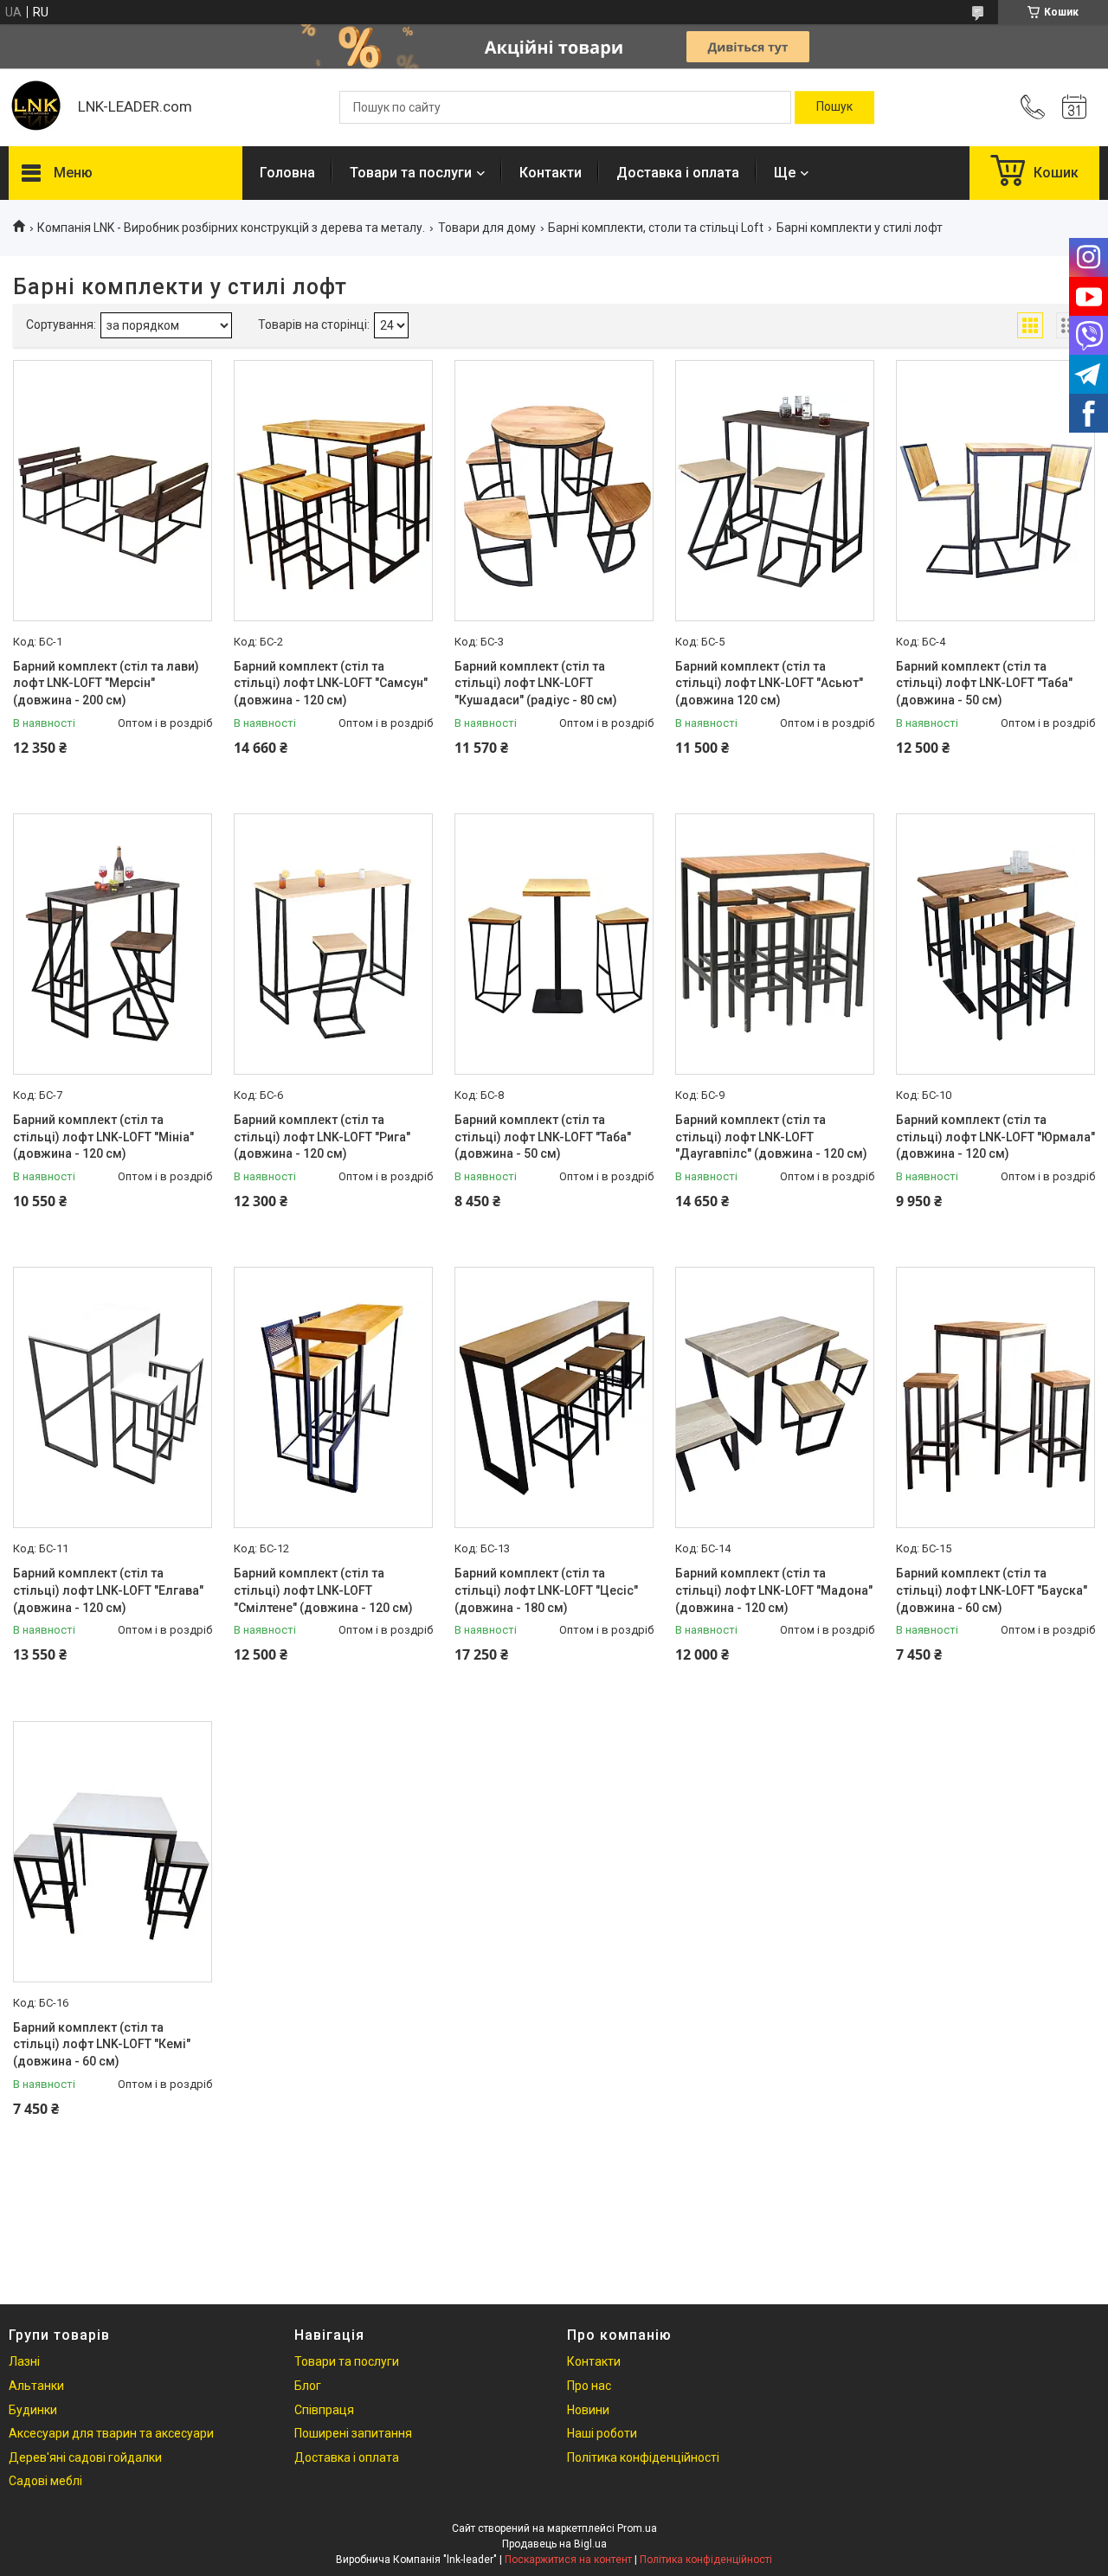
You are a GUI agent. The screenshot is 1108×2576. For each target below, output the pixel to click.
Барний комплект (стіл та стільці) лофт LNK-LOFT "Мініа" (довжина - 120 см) (103, 1137)
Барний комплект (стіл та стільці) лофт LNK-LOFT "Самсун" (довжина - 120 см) (331, 683)
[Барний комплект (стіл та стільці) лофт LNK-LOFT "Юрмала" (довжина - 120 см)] (995, 944)
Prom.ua (637, 2528)
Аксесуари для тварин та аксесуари (111, 2433)
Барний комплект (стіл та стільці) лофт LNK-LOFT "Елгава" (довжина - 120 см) (108, 1590)
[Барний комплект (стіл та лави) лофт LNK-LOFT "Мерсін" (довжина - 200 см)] (113, 491)
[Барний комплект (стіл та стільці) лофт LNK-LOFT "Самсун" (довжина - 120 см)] (333, 491)
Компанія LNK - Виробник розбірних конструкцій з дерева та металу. (231, 228)
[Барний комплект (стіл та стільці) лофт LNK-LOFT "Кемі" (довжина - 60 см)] (113, 1852)
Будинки (33, 2410)
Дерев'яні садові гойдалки (85, 2457)
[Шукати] (834, 107)
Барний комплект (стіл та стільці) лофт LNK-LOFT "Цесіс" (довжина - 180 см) (546, 1590)
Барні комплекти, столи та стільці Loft (656, 228)
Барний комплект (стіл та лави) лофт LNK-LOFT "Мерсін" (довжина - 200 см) (106, 683)
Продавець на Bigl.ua (554, 2544)
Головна (287, 173)
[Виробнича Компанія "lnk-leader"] (35, 107)
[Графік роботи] (1074, 107)
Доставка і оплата (678, 173)
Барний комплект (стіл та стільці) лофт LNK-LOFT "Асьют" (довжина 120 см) (769, 683)
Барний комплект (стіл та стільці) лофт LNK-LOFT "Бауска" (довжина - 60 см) (992, 1590)
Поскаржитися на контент (568, 2560)
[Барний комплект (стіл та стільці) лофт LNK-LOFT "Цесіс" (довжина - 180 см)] (554, 1397)
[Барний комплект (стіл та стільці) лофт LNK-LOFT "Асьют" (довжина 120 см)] (775, 491)
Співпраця (324, 2410)
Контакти (551, 173)
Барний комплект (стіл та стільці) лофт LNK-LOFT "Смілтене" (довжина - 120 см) (323, 1590)
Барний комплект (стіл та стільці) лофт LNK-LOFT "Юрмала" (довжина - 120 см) (995, 1137)
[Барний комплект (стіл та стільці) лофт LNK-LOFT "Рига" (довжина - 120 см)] (333, 944)
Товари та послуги (411, 173)
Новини (588, 2410)
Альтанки (36, 2386)
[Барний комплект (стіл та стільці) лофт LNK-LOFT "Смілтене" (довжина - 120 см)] (333, 1397)
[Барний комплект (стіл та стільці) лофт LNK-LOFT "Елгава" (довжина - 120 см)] (113, 1397)
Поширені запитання (353, 2433)
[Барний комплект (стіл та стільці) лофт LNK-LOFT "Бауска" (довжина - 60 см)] (995, 1397)
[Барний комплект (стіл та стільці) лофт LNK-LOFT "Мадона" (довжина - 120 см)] (775, 1397)
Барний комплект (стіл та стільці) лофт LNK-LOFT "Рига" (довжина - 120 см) (322, 1137)
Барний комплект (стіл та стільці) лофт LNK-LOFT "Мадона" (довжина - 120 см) (774, 1590)
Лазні (24, 2361)
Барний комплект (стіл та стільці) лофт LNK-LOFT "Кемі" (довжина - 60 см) (102, 2044)
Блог (308, 2386)
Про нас (589, 2386)
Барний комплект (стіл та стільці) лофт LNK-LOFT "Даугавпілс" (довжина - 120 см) (771, 1137)
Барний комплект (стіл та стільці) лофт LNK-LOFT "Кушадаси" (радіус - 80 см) (536, 683)
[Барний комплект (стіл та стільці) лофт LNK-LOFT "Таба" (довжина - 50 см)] (995, 491)
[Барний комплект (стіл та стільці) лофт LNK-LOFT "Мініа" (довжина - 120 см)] (113, 944)
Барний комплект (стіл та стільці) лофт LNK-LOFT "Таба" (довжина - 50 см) (984, 683)
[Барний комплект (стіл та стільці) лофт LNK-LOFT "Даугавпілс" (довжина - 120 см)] (775, 944)
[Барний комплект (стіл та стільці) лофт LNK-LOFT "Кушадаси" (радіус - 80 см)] (554, 491)
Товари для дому (487, 228)
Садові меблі (45, 2481)
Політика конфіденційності (643, 2457)
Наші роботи (602, 2433)
